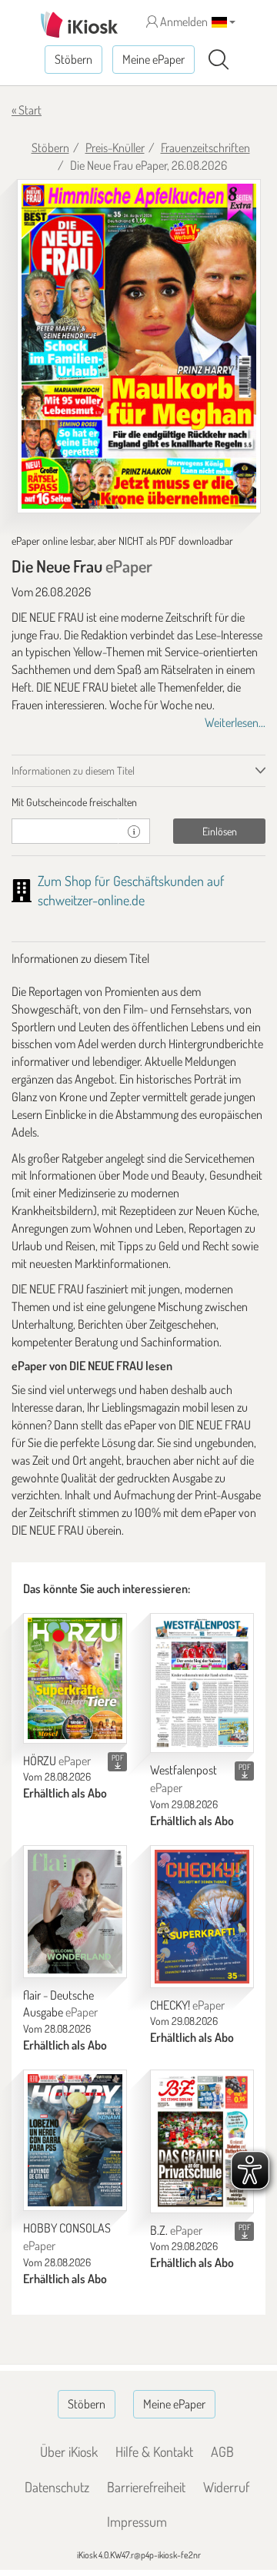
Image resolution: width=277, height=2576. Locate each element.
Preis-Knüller (115, 148)
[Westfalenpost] (202, 1683)
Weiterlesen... (235, 722)
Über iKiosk (69, 2452)
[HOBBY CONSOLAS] (75, 2140)
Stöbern (73, 59)
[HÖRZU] (75, 1678)
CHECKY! (187, 2005)
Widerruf (226, 2487)
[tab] (138, 802)
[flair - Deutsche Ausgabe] (75, 1912)
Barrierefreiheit (146, 2487)
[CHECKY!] (202, 1917)
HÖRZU (57, 1761)
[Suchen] (219, 60)
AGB (222, 2452)
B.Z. (176, 2230)
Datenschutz (57, 2487)
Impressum (137, 2521)
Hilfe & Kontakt (154, 2452)
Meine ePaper (154, 59)
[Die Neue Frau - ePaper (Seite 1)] (139, 346)
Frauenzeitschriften (205, 148)
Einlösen (220, 831)
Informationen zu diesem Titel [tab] (73, 770)
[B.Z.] (202, 2141)
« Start (27, 110)
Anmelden (183, 22)
